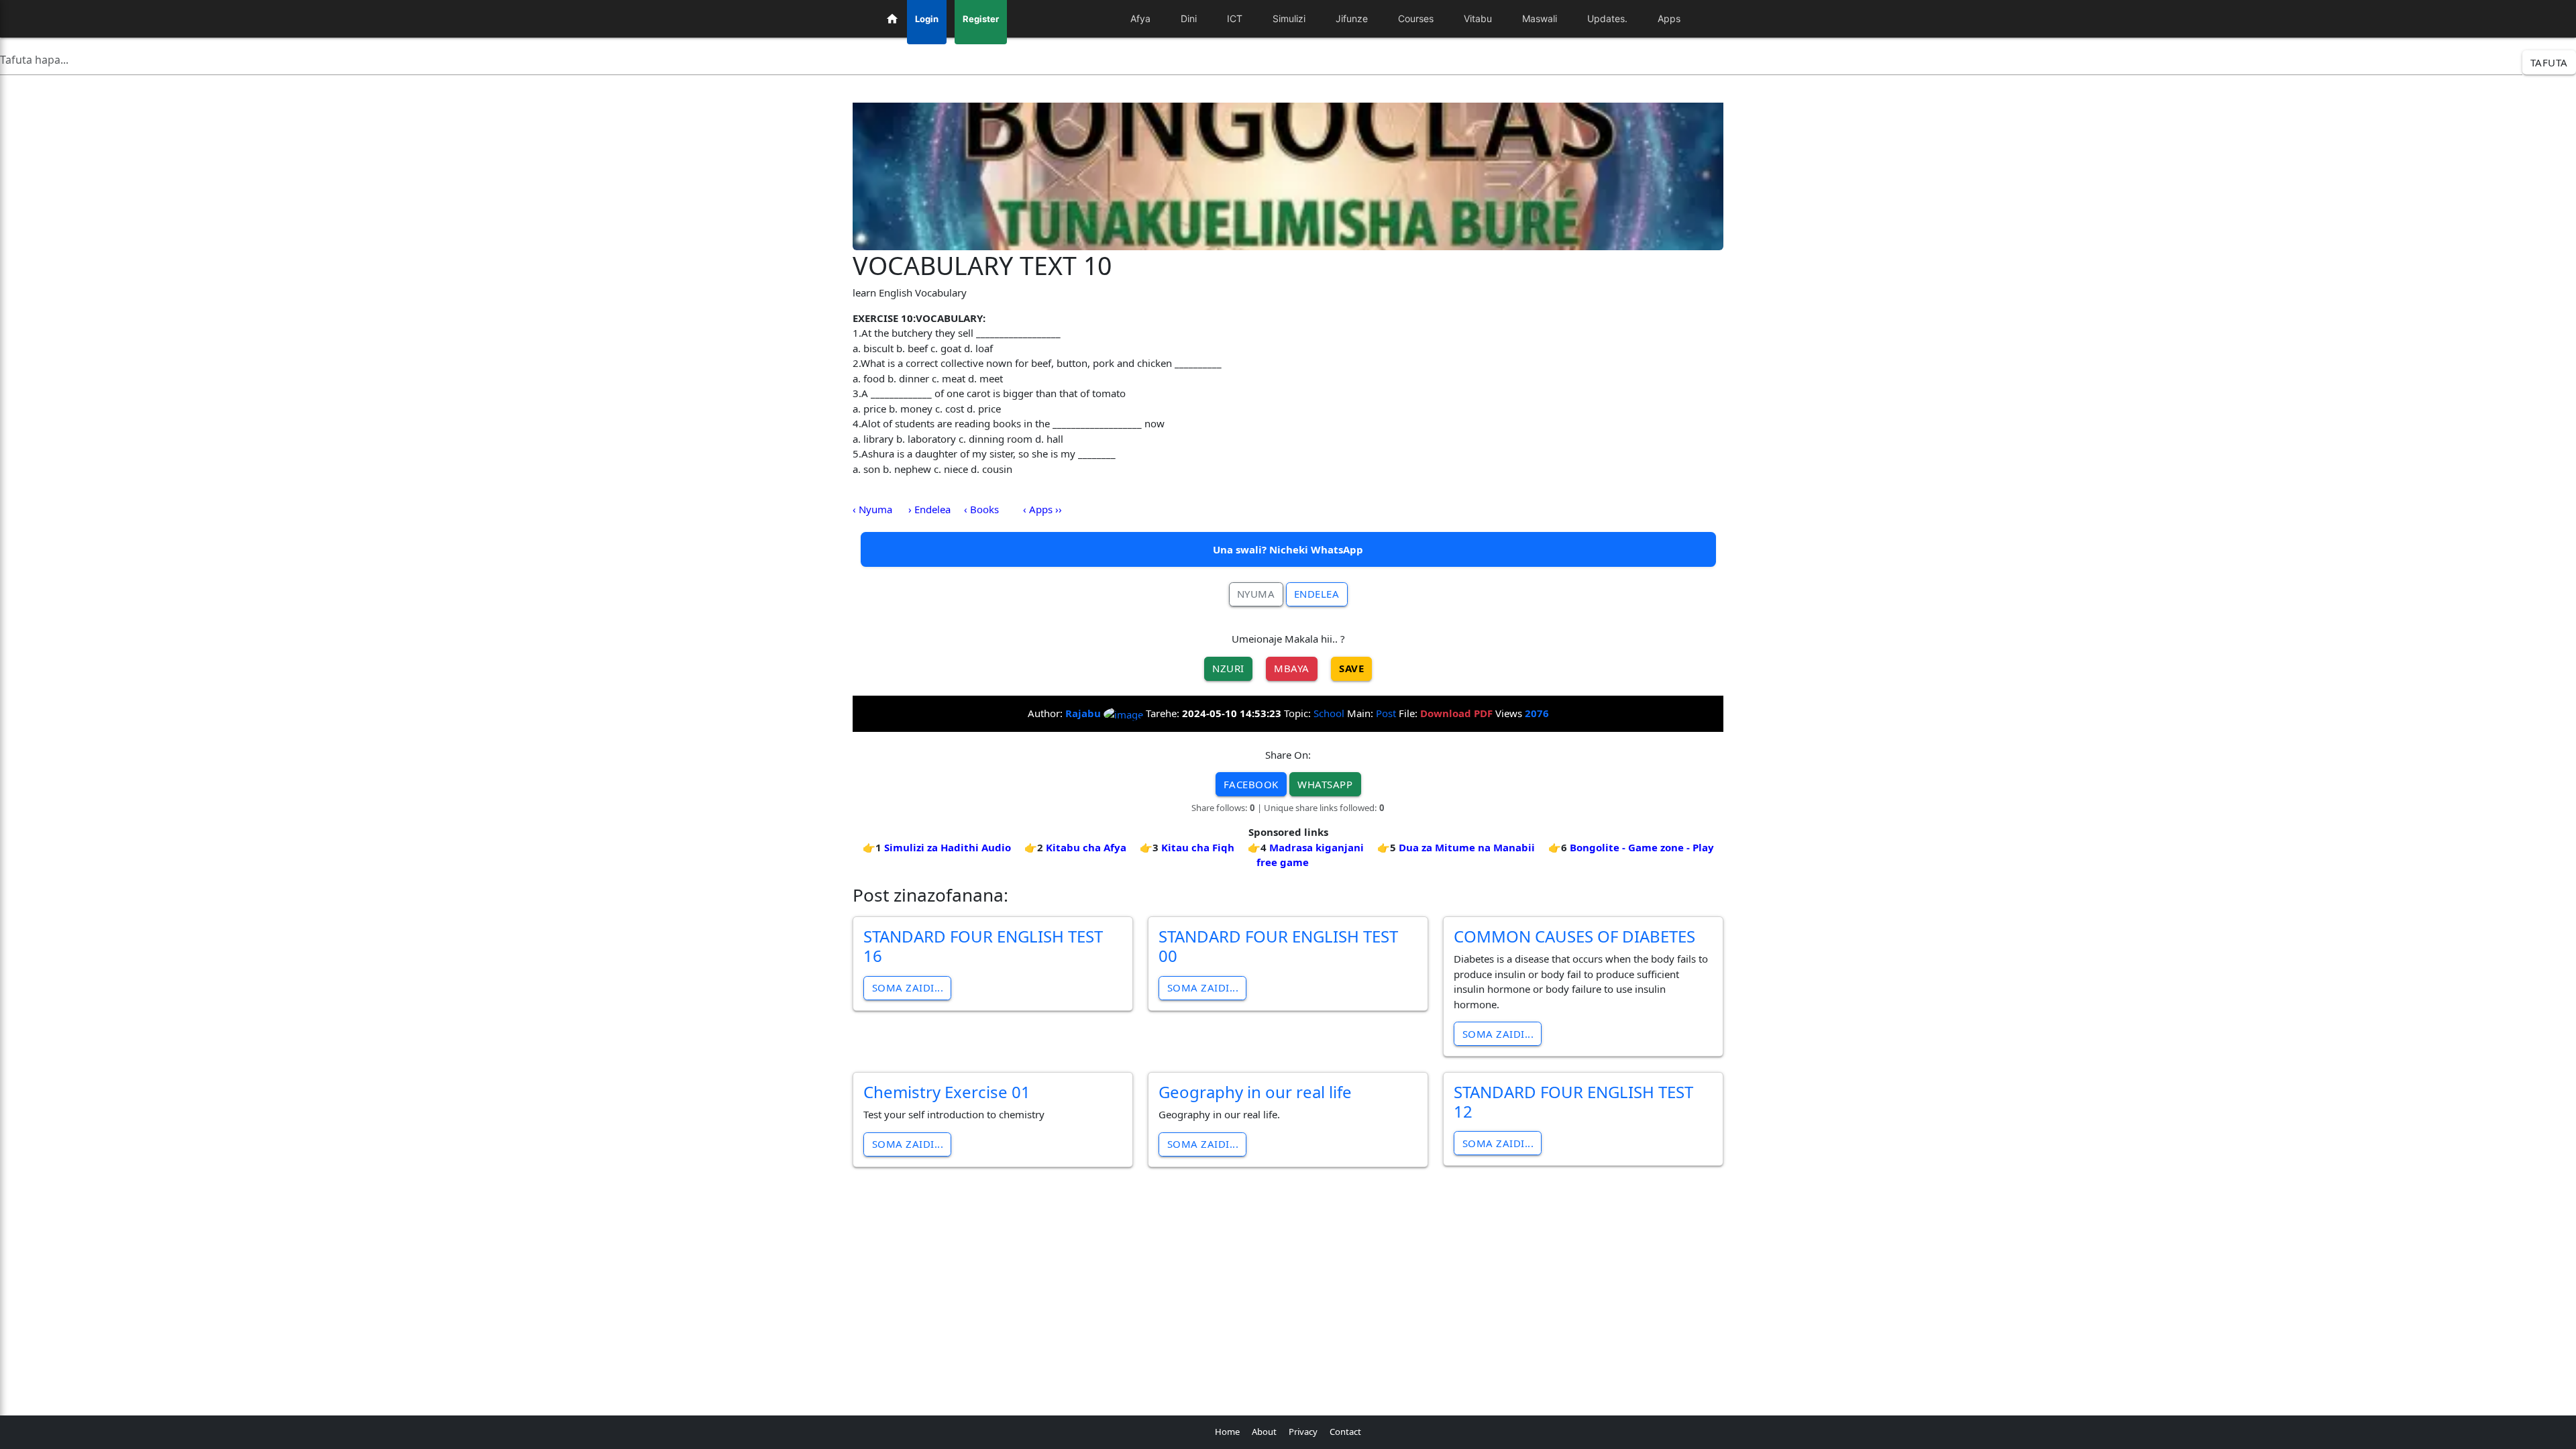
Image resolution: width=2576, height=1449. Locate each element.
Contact (1345, 1432)
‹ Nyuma (872, 509)
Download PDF (1456, 713)
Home (1227, 1432)
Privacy (1303, 1432)
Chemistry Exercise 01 (947, 1092)
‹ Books (981, 509)
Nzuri (1228, 668)
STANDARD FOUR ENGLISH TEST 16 (983, 946)
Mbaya (1292, 668)
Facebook (1251, 784)
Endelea (1317, 594)
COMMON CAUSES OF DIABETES (1574, 936)
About (1264, 1432)
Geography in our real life (1255, 1092)
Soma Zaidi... (908, 987)
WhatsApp (1325, 784)
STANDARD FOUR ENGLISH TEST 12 (1573, 1102)
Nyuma (1256, 594)
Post (1386, 713)
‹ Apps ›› (1042, 509)
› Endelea (929, 509)
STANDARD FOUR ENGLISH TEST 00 (1278, 946)
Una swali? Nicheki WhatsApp (1288, 549)
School (1329, 713)
